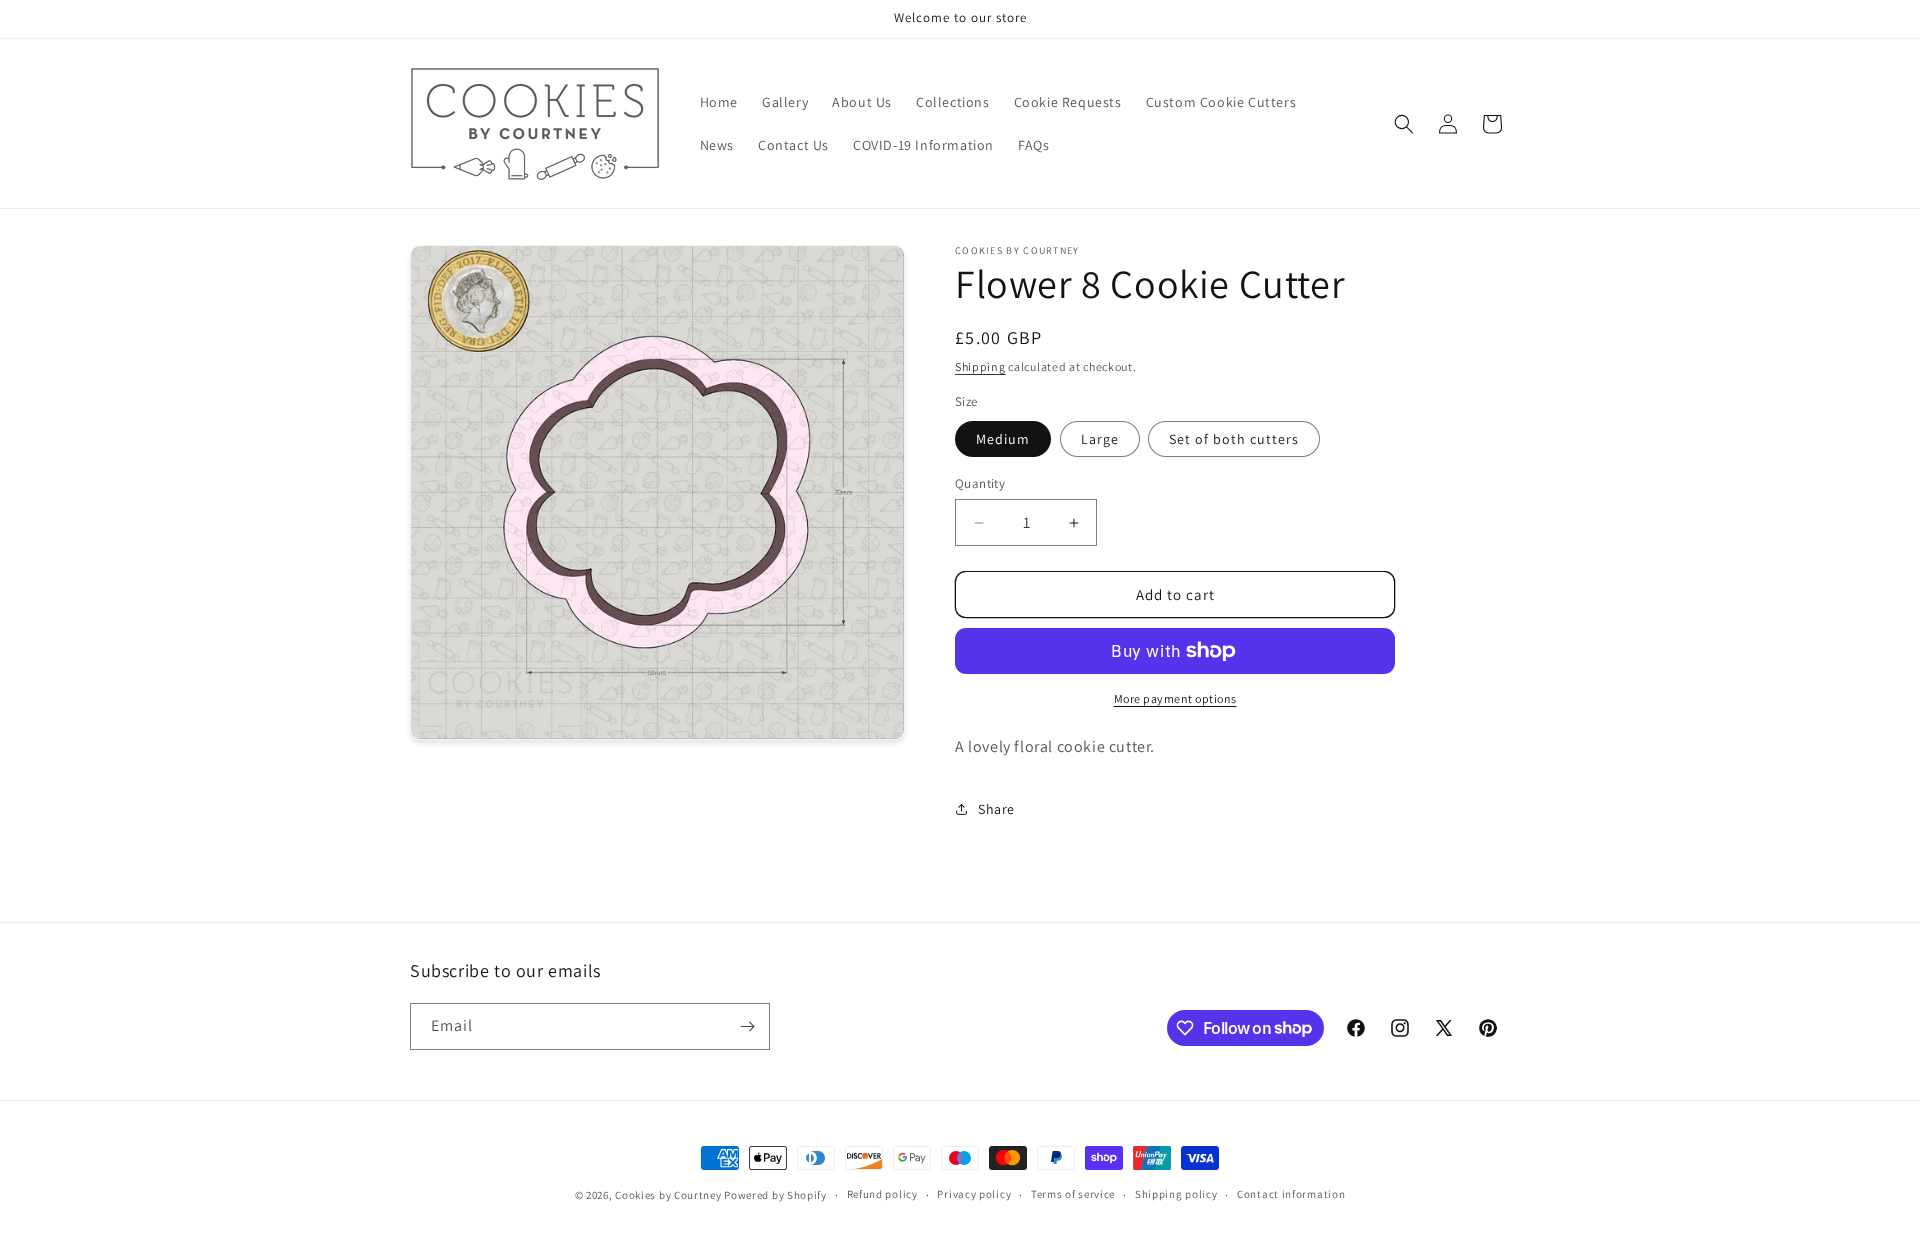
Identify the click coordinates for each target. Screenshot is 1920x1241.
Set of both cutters (1234, 439)
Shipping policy (1176, 1194)
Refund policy (882, 1194)
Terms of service (1073, 1194)
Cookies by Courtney (668, 1195)
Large (1100, 439)
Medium (1003, 439)
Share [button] (996, 809)
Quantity (980, 483)
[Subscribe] (747, 1026)
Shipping (980, 366)
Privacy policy (974, 1194)
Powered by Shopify (775, 1195)
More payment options (1175, 698)
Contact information (1291, 1194)
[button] (1404, 124)
